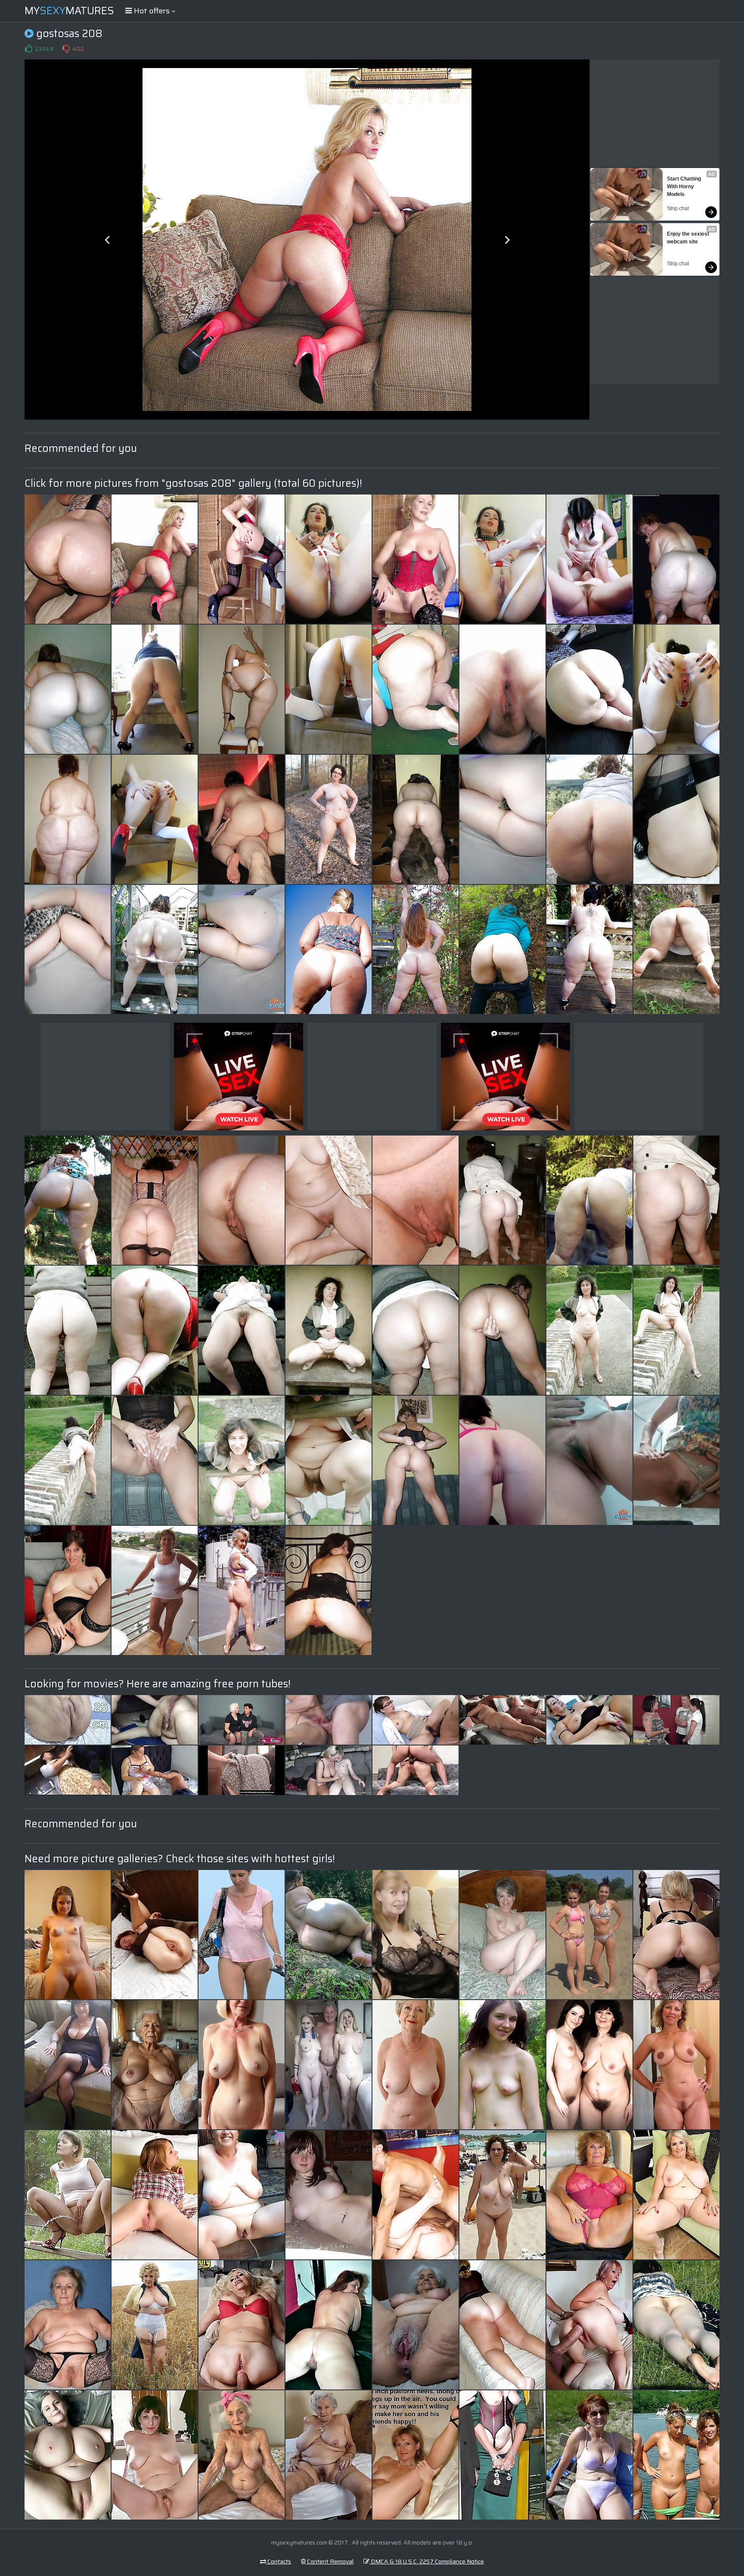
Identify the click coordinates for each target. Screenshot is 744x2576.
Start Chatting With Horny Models (685, 187)
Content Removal (330, 2561)
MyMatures (69, 11)
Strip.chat (678, 208)
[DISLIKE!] (66, 49)
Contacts (279, 2561)
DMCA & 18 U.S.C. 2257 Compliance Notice (427, 2561)
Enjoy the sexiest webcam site (689, 238)
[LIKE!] (28, 49)
